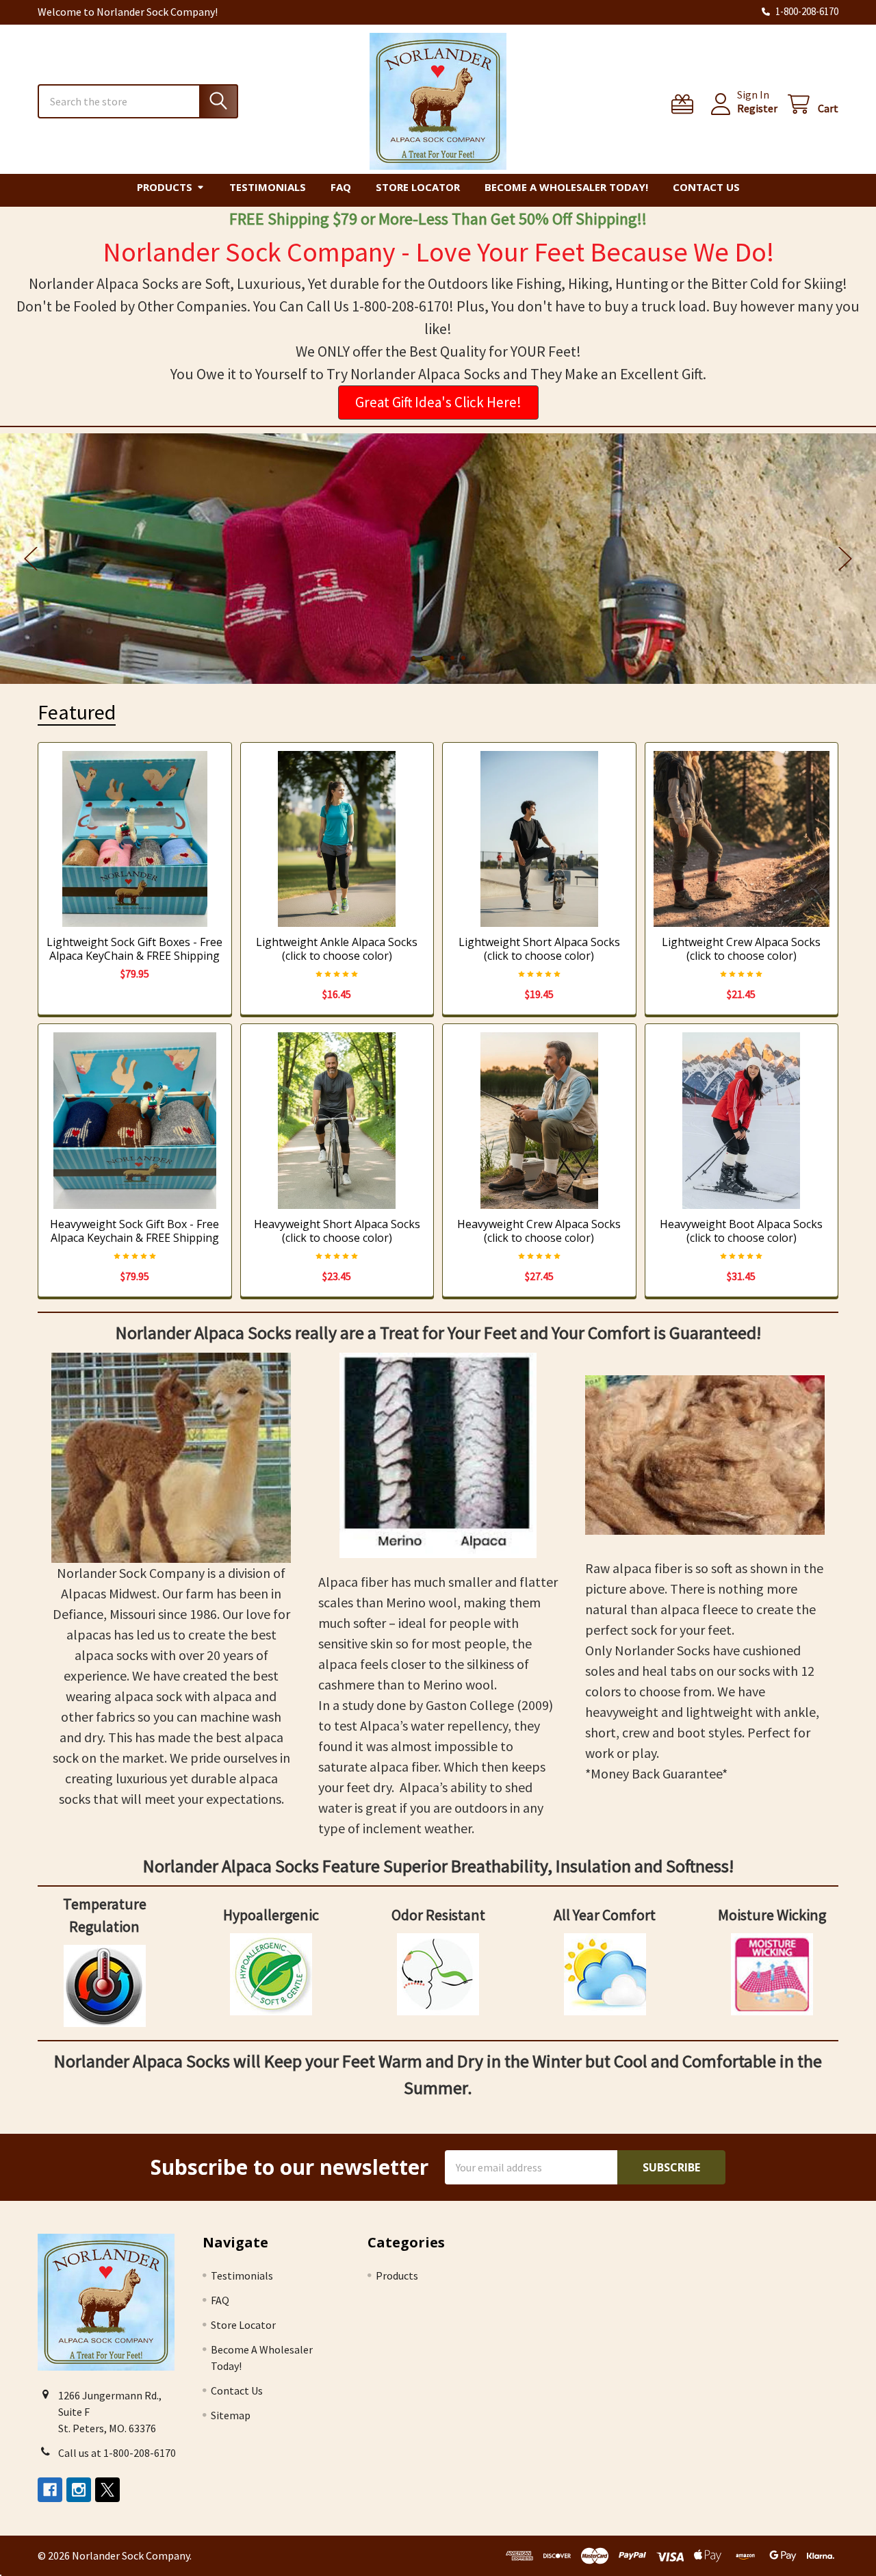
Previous (31, 559)
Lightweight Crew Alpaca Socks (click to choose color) (741, 949)
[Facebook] (50, 2490)
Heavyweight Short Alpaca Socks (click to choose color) (337, 1231)
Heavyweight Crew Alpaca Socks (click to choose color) (539, 1231)
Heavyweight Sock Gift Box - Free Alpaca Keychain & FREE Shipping (134, 1231)
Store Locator (418, 187)
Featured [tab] (77, 712)
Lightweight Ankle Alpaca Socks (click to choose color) (337, 949)
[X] (107, 2490)
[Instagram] (79, 2490)
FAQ (341, 187)
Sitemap (231, 2415)
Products (165, 187)
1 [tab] (413, 658)
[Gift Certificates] (685, 104)
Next (845, 559)
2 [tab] (427, 658)
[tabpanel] (438, 559)
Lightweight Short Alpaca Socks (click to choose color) (539, 949)
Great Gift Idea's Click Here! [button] (438, 402)
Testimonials (268, 187)
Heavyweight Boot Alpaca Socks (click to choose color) (741, 1231)
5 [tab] (463, 658)
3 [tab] (441, 658)
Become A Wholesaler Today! (566, 187)
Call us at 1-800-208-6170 (117, 2453)
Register (757, 108)
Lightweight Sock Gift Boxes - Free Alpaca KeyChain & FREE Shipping (134, 949)
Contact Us (706, 187)
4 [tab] (452, 658)
